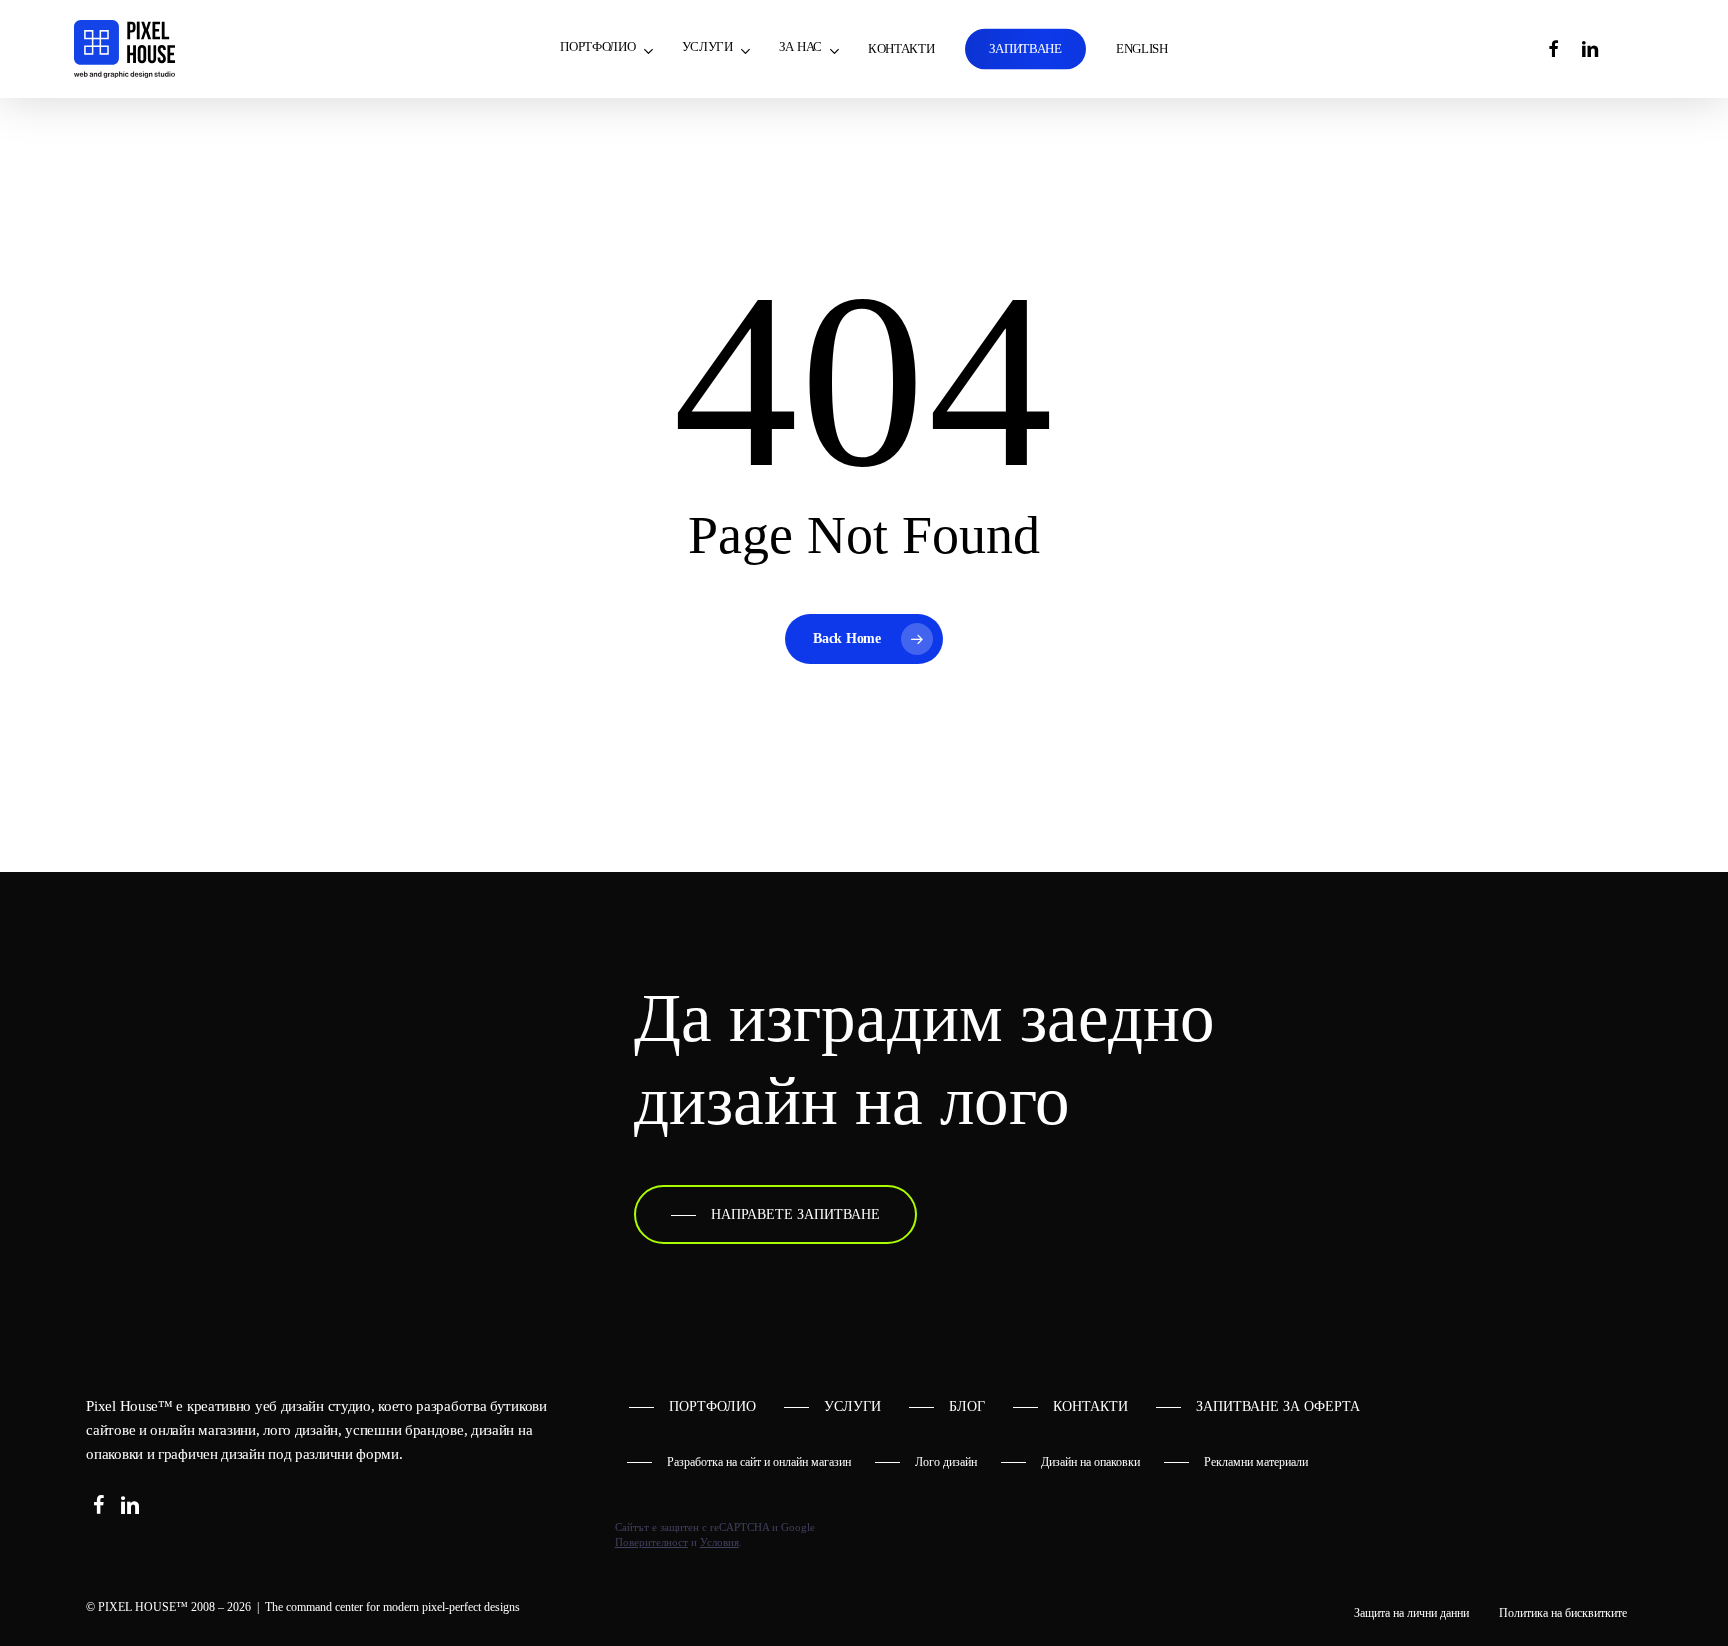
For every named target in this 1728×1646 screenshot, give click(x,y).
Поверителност (651, 1542)
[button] (775, 1215)
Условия (719, 1542)
